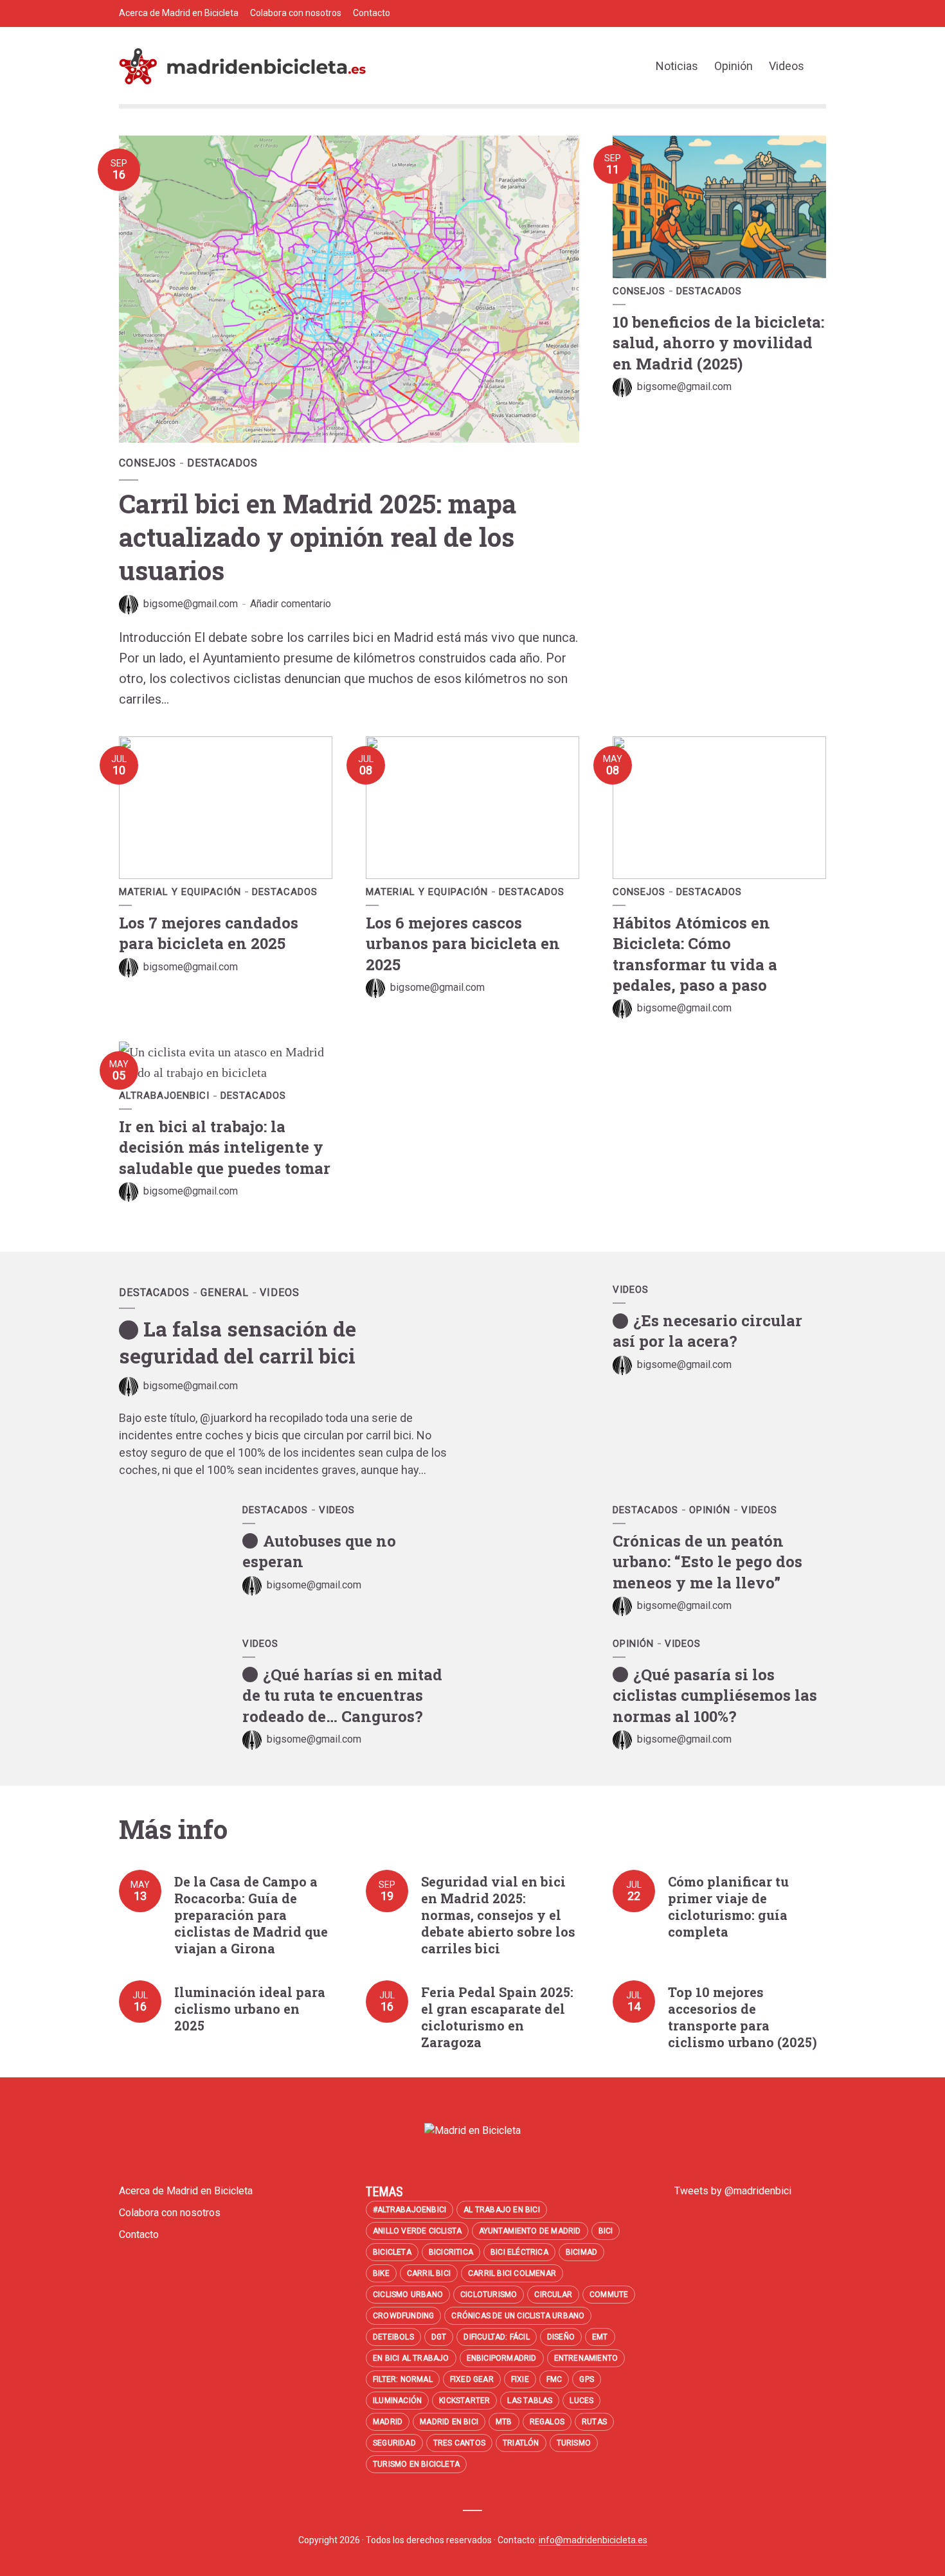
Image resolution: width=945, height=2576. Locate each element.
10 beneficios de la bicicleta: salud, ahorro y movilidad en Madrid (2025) (718, 343)
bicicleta (392, 2252)
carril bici (429, 2273)
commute (609, 2295)
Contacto (372, 13)
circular (553, 2295)
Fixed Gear (472, 2379)
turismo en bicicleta (416, 2464)
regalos (547, 2422)
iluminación (397, 2401)
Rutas (594, 2422)
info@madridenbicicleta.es (593, 2540)
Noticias (677, 66)
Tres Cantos (459, 2443)
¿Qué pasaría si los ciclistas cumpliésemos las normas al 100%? (715, 1695)
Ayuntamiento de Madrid (530, 2231)
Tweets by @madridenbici (733, 2191)
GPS (587, 2379)
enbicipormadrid (502, 2358)
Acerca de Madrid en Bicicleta (179, 13)
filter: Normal (403, 2379)
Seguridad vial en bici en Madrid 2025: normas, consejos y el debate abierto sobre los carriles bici (498, 1915)
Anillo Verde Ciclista (417, 2231)
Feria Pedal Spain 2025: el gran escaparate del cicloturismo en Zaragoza (497, 2017)
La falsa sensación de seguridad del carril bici (238, 1342)
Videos (787, 66)
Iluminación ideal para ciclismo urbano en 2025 (250, 2009)
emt (600, 2337)
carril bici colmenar (512, 2273)
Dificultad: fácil (496, 2337)
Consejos (148, 463)
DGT (439, 2337)
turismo (574, 2443)
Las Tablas (530, 2401)
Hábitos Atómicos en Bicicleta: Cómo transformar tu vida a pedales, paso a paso (695, 954)
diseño (561, 2337)
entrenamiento (586, 2358)
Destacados (222, 463)
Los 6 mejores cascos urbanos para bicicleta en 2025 (463, 944)
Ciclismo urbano (408, 2295)
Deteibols (393, 2337)
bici (606, 2231)
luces (581, 2401)
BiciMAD (581, 2252)
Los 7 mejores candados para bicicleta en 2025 (209, 933)
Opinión (733, 66)
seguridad (394, 2443)
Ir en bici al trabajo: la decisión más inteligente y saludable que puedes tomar (225, 1147)
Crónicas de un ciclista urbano (518, 2316)
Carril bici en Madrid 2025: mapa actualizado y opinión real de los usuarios (318, 537)
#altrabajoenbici (410, 2210)
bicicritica (451, 2252)
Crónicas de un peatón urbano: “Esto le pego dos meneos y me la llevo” (707, 1562)
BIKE (381, 2273)
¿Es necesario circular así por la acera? (707, 1331)
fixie (520, 2379)
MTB (504, 2422)
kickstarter (464, 2401)
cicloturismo (489, 2295)
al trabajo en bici (502, 2210)
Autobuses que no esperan (319, 1551)
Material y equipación (180, 892)
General (225, 1292)
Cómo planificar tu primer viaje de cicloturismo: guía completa (728, 1906)
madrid (388, 2422)
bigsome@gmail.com (191, 604)
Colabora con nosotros (296, 13)
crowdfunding (403, 2316)
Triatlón (521, 2443)
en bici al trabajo (411, 2358)
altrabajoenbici (164, 1096)
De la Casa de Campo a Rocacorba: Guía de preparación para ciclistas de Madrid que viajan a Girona (251, 1915)
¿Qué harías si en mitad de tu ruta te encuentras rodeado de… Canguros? (342, 1695)
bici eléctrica (519, 2252)
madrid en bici (449, 2422)
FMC (554, 2379)
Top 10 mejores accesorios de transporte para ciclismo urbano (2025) (742, 2017)
